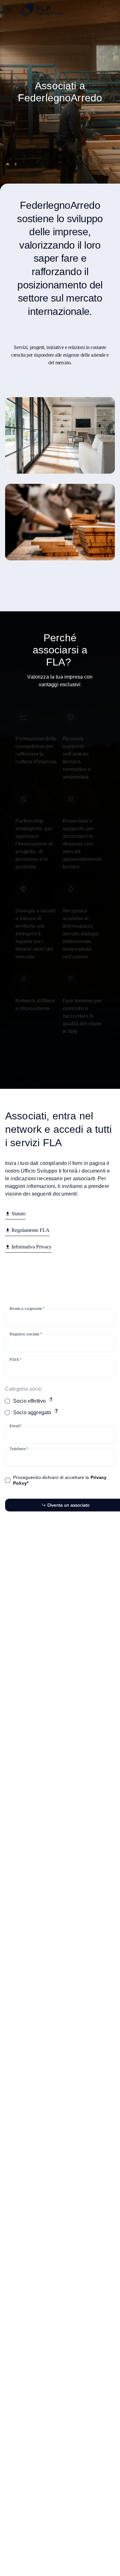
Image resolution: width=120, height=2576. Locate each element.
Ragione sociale (26, 1334)
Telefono (19, 1449)
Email (16, 1426)
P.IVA (16, 1360)
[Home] (68, 10)
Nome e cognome (27, 1309)
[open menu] (9, 10)
